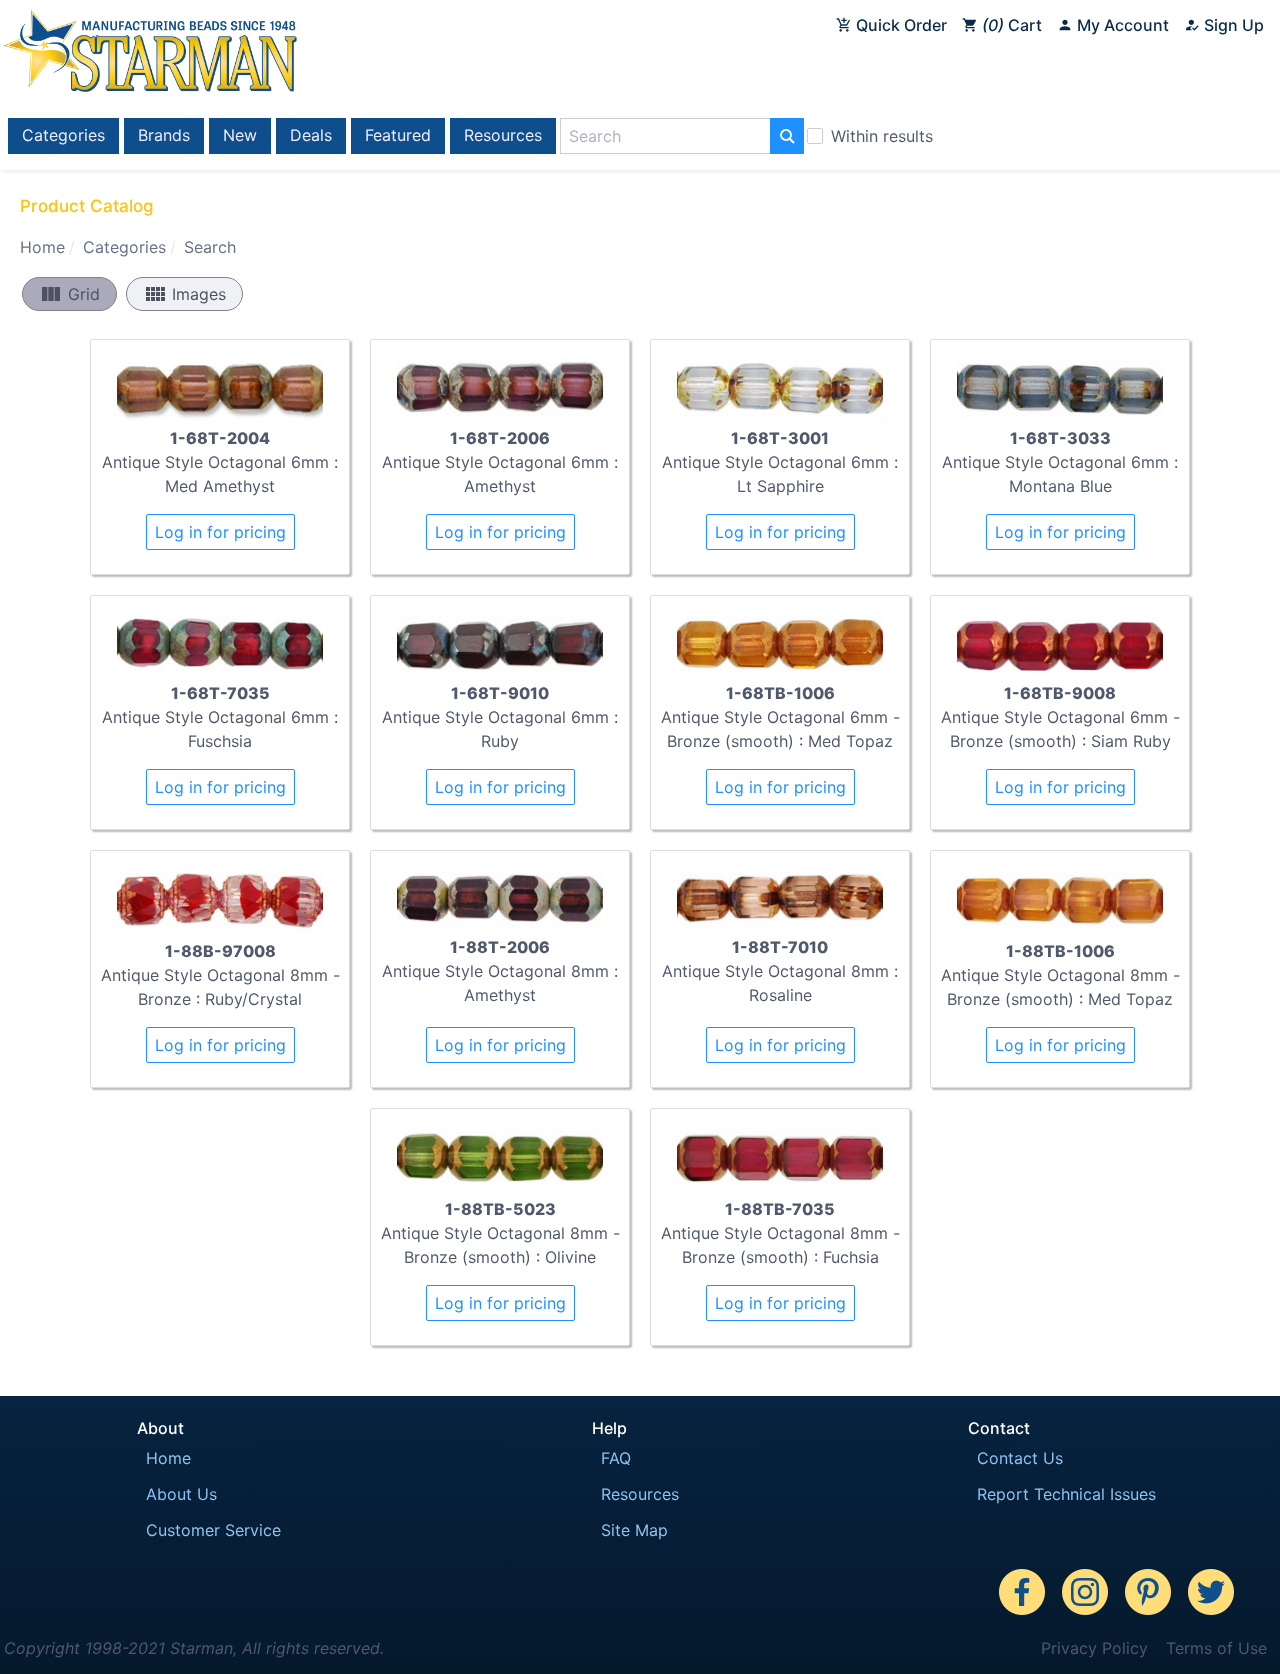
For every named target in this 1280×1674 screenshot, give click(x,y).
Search (210, 247)
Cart (1015, 25)
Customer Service (213, 1530)
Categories (63, 135)
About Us (181, 1494)
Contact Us (1020, 1458)
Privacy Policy (1094, 1648)
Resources (503, 135)
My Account (1121, 25)
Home (42, 247)
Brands (164, 135)
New (240, 135)
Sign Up (1232, 25)
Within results (882, 136)
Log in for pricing (220, 532)
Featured (398, 135)
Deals (311, 135)
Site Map (634, 1530)
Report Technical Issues (1066, 1494)
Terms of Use (1216, 1648)
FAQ (616, 1458)
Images (184, 294)
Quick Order (899, 25)
